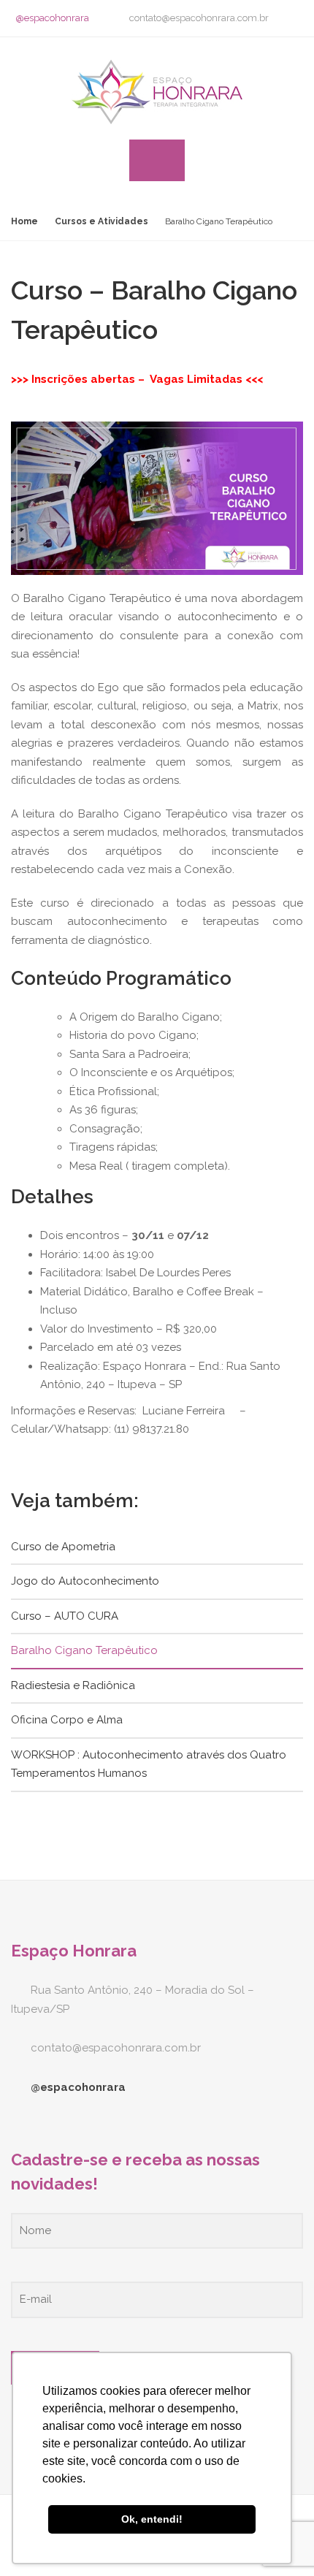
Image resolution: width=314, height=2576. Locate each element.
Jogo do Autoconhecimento (85, 1581)
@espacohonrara (52, 18)
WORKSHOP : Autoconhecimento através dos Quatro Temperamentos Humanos (149, 1764)
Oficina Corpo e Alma (67, 1720)
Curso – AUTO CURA (65, 1616)
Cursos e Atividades (102, 221)
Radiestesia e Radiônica (73, 1685)
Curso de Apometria (63, 1547)
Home (24, 221)
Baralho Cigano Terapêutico (84, 1650)
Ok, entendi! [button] (152, 2519)
